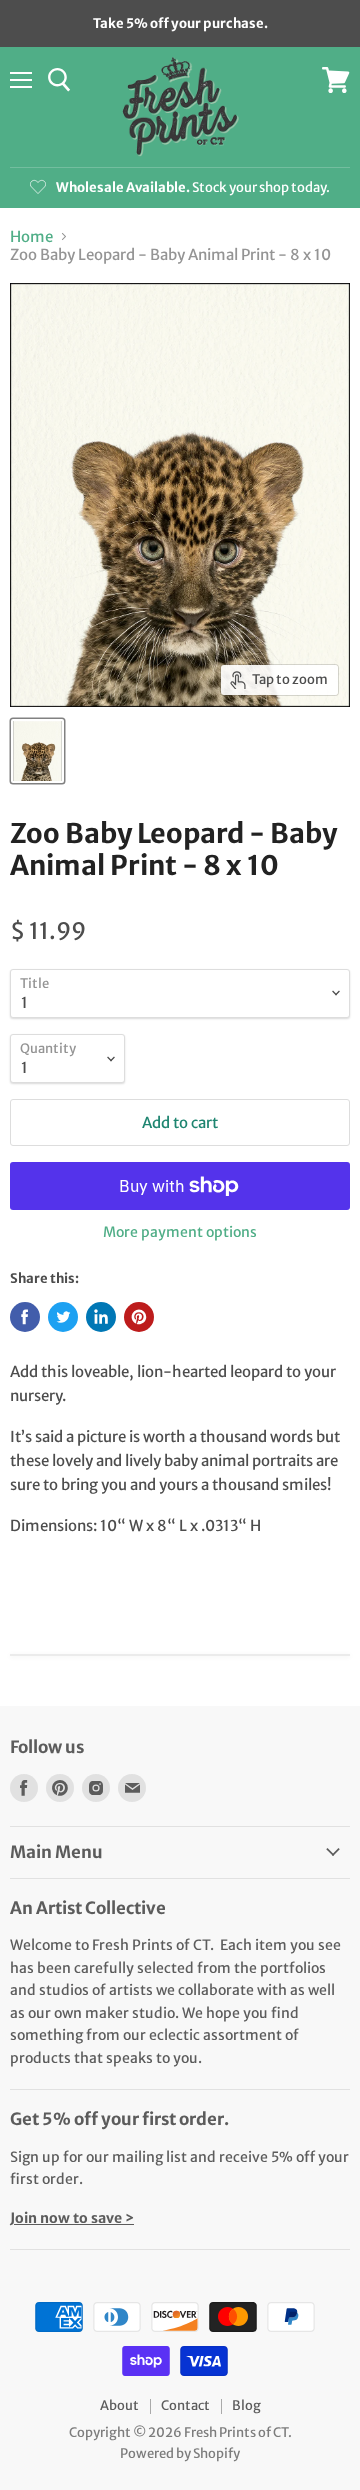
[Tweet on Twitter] (63, 1317)
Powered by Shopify (180, 2453)
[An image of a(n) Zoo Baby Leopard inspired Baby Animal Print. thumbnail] (37, 751)
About (119, 2405)
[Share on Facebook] (25, 1317)
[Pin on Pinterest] (139, 1317)
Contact (185, 2405)
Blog (246, 2405)
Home (31, 236)
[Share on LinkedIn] (101, 1317)
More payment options (180, 1232)
